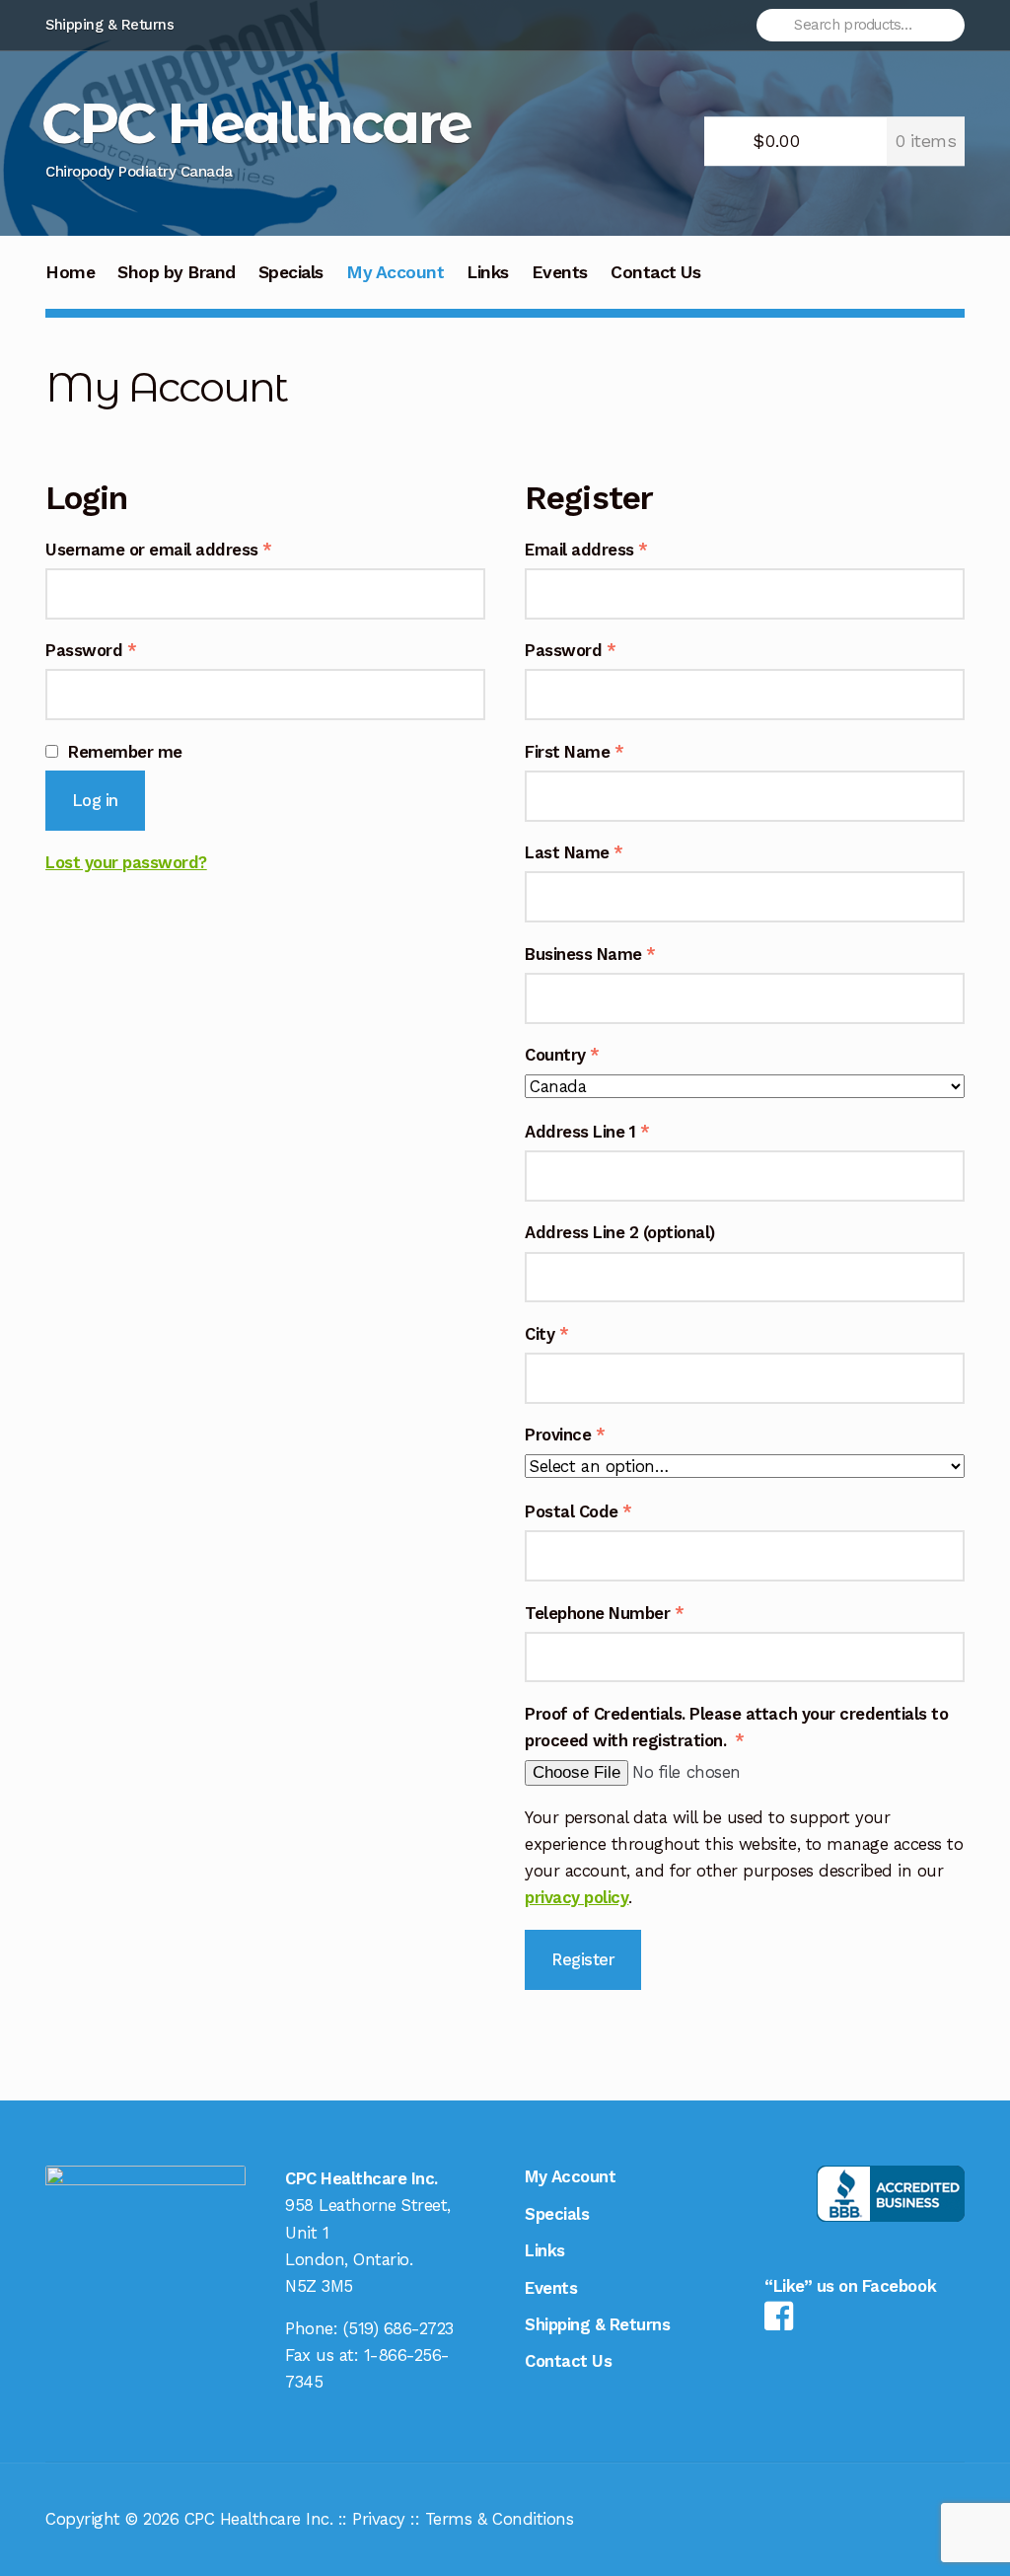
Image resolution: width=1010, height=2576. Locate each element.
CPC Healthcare (256, 123)
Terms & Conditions (499, 2519)
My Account (395, 272)
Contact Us (655, 272)
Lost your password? (126, 862)
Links (488, 272)
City (546, 1334)
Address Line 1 (587, 1132)
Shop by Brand (177, 272)
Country (562, 1055)
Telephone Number (604, 1613)
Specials (291, 272)
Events (560, 272)
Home (70, 272)
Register (583, 1959)
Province (565, 1435)
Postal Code (578, 1511)
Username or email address (193, 549)
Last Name (574, 852)
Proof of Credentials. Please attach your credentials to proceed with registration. (736, 1727)
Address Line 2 (620, 1232)
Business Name (590, 954)
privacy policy (577, 1897)
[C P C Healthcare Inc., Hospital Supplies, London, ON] (891, 2194)
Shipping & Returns (109, 25)
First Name (574, 752)
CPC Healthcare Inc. (259, 2519)
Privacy (379, 2519)
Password (125, 650)
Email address (620, 549)
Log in (95, 800)
